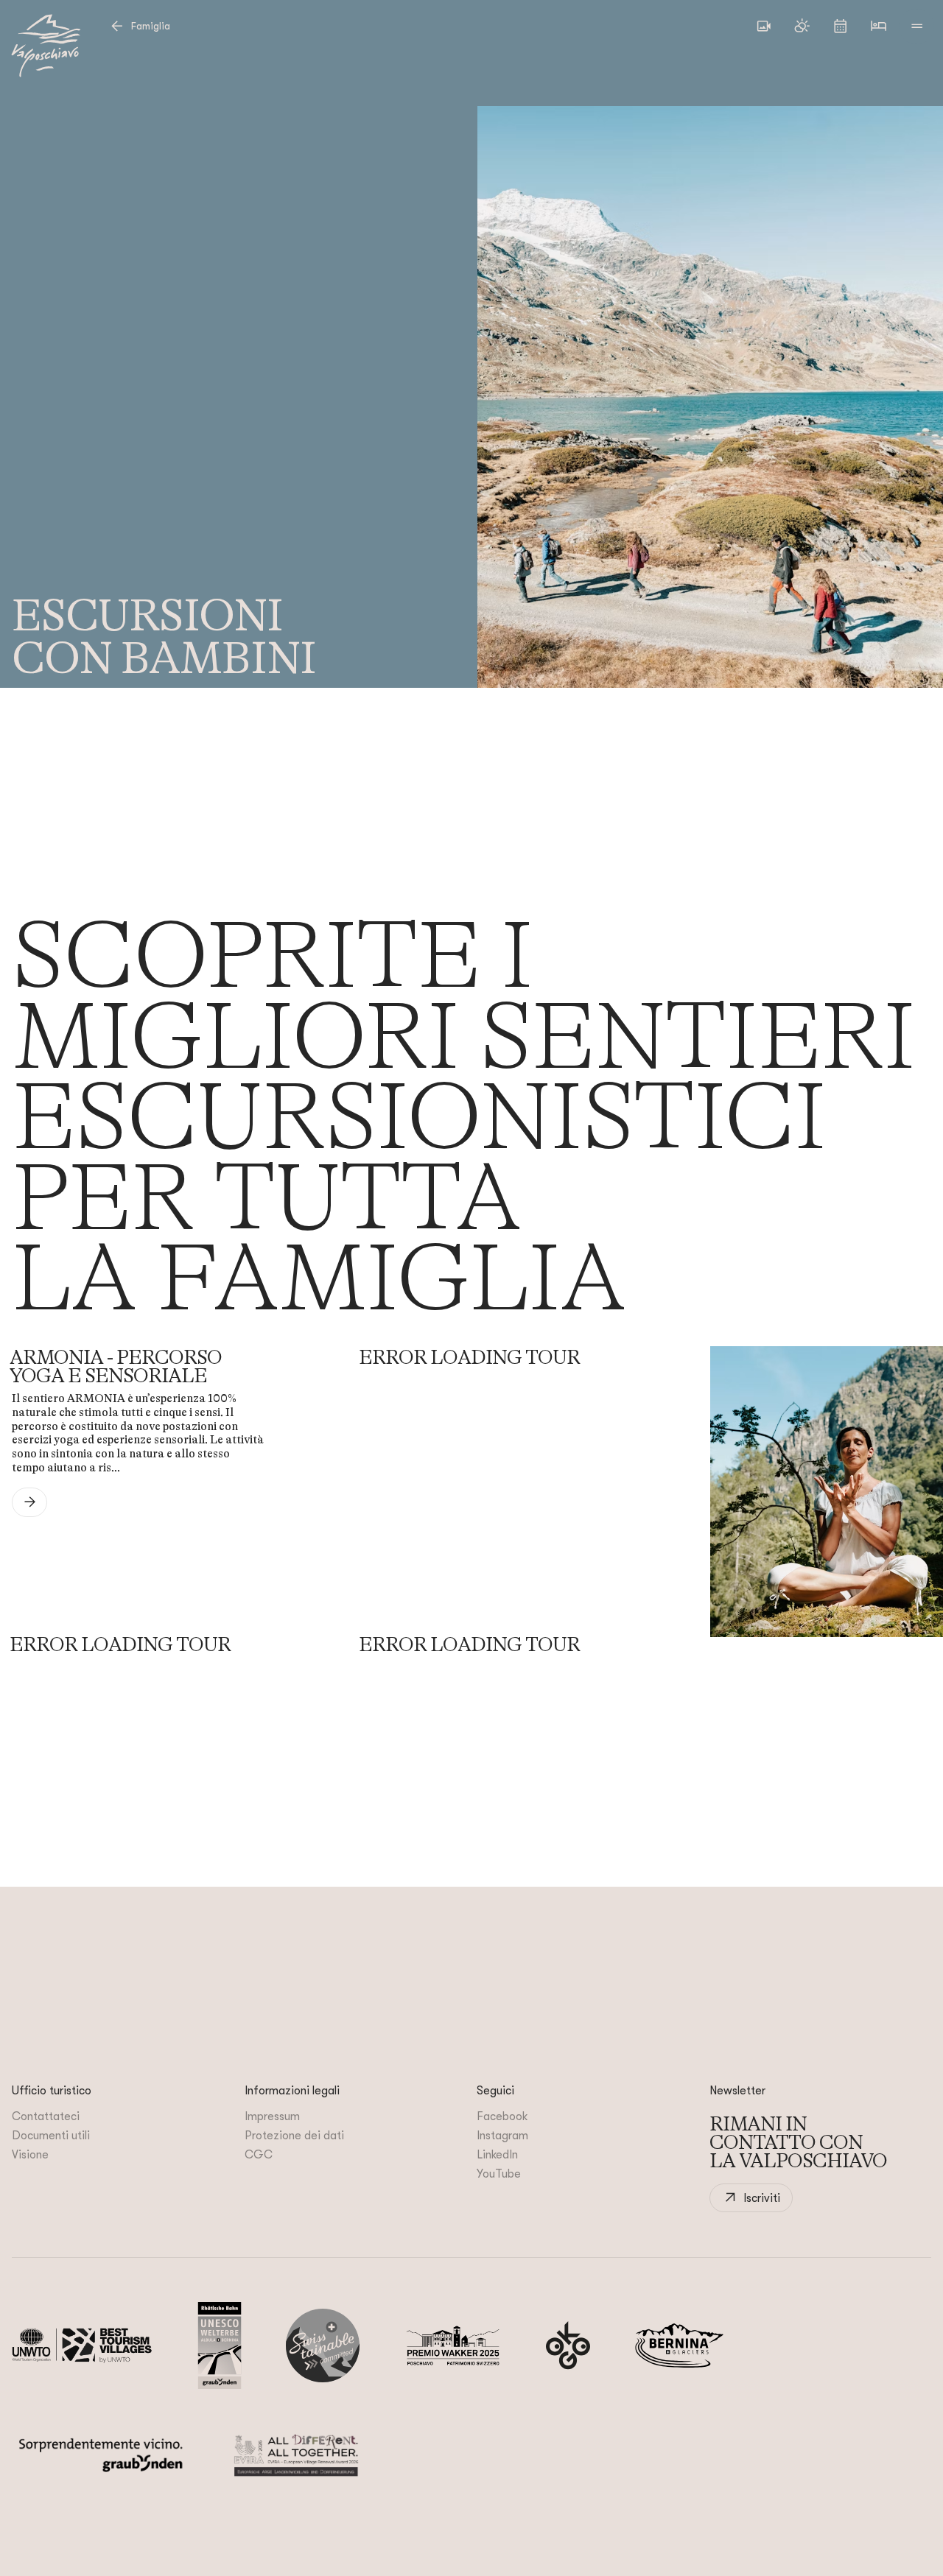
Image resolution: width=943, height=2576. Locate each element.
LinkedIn (497, 2155)
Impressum (272, 2116)
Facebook (502, 2116)
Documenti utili (51, 2136)
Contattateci (46, 2116)
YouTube (499, 2174)
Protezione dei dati (294, 2136)
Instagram (502, 2136)
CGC (259, 2155)
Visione (30, 2155)
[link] (29, 1502)
